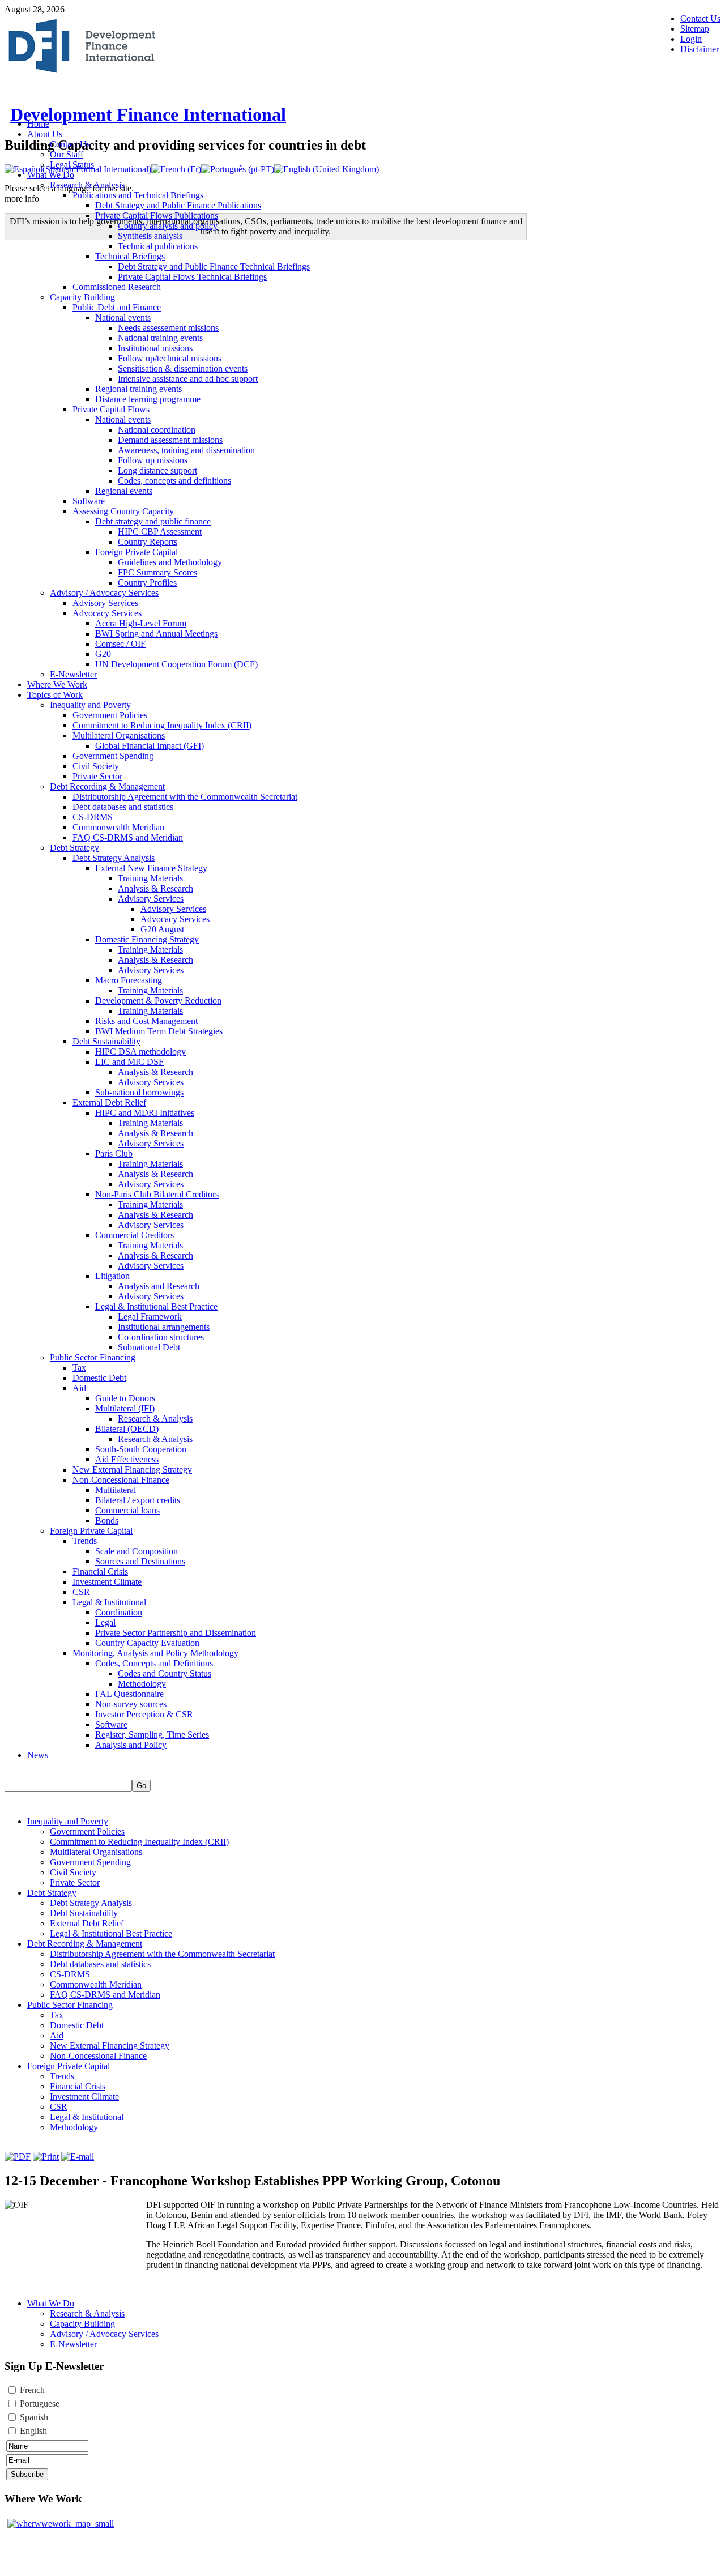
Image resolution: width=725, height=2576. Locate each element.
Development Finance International (148, 114)
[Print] (46, 2157)
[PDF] (18, 2157)
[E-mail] (78, 2157)
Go (141, 1786)
